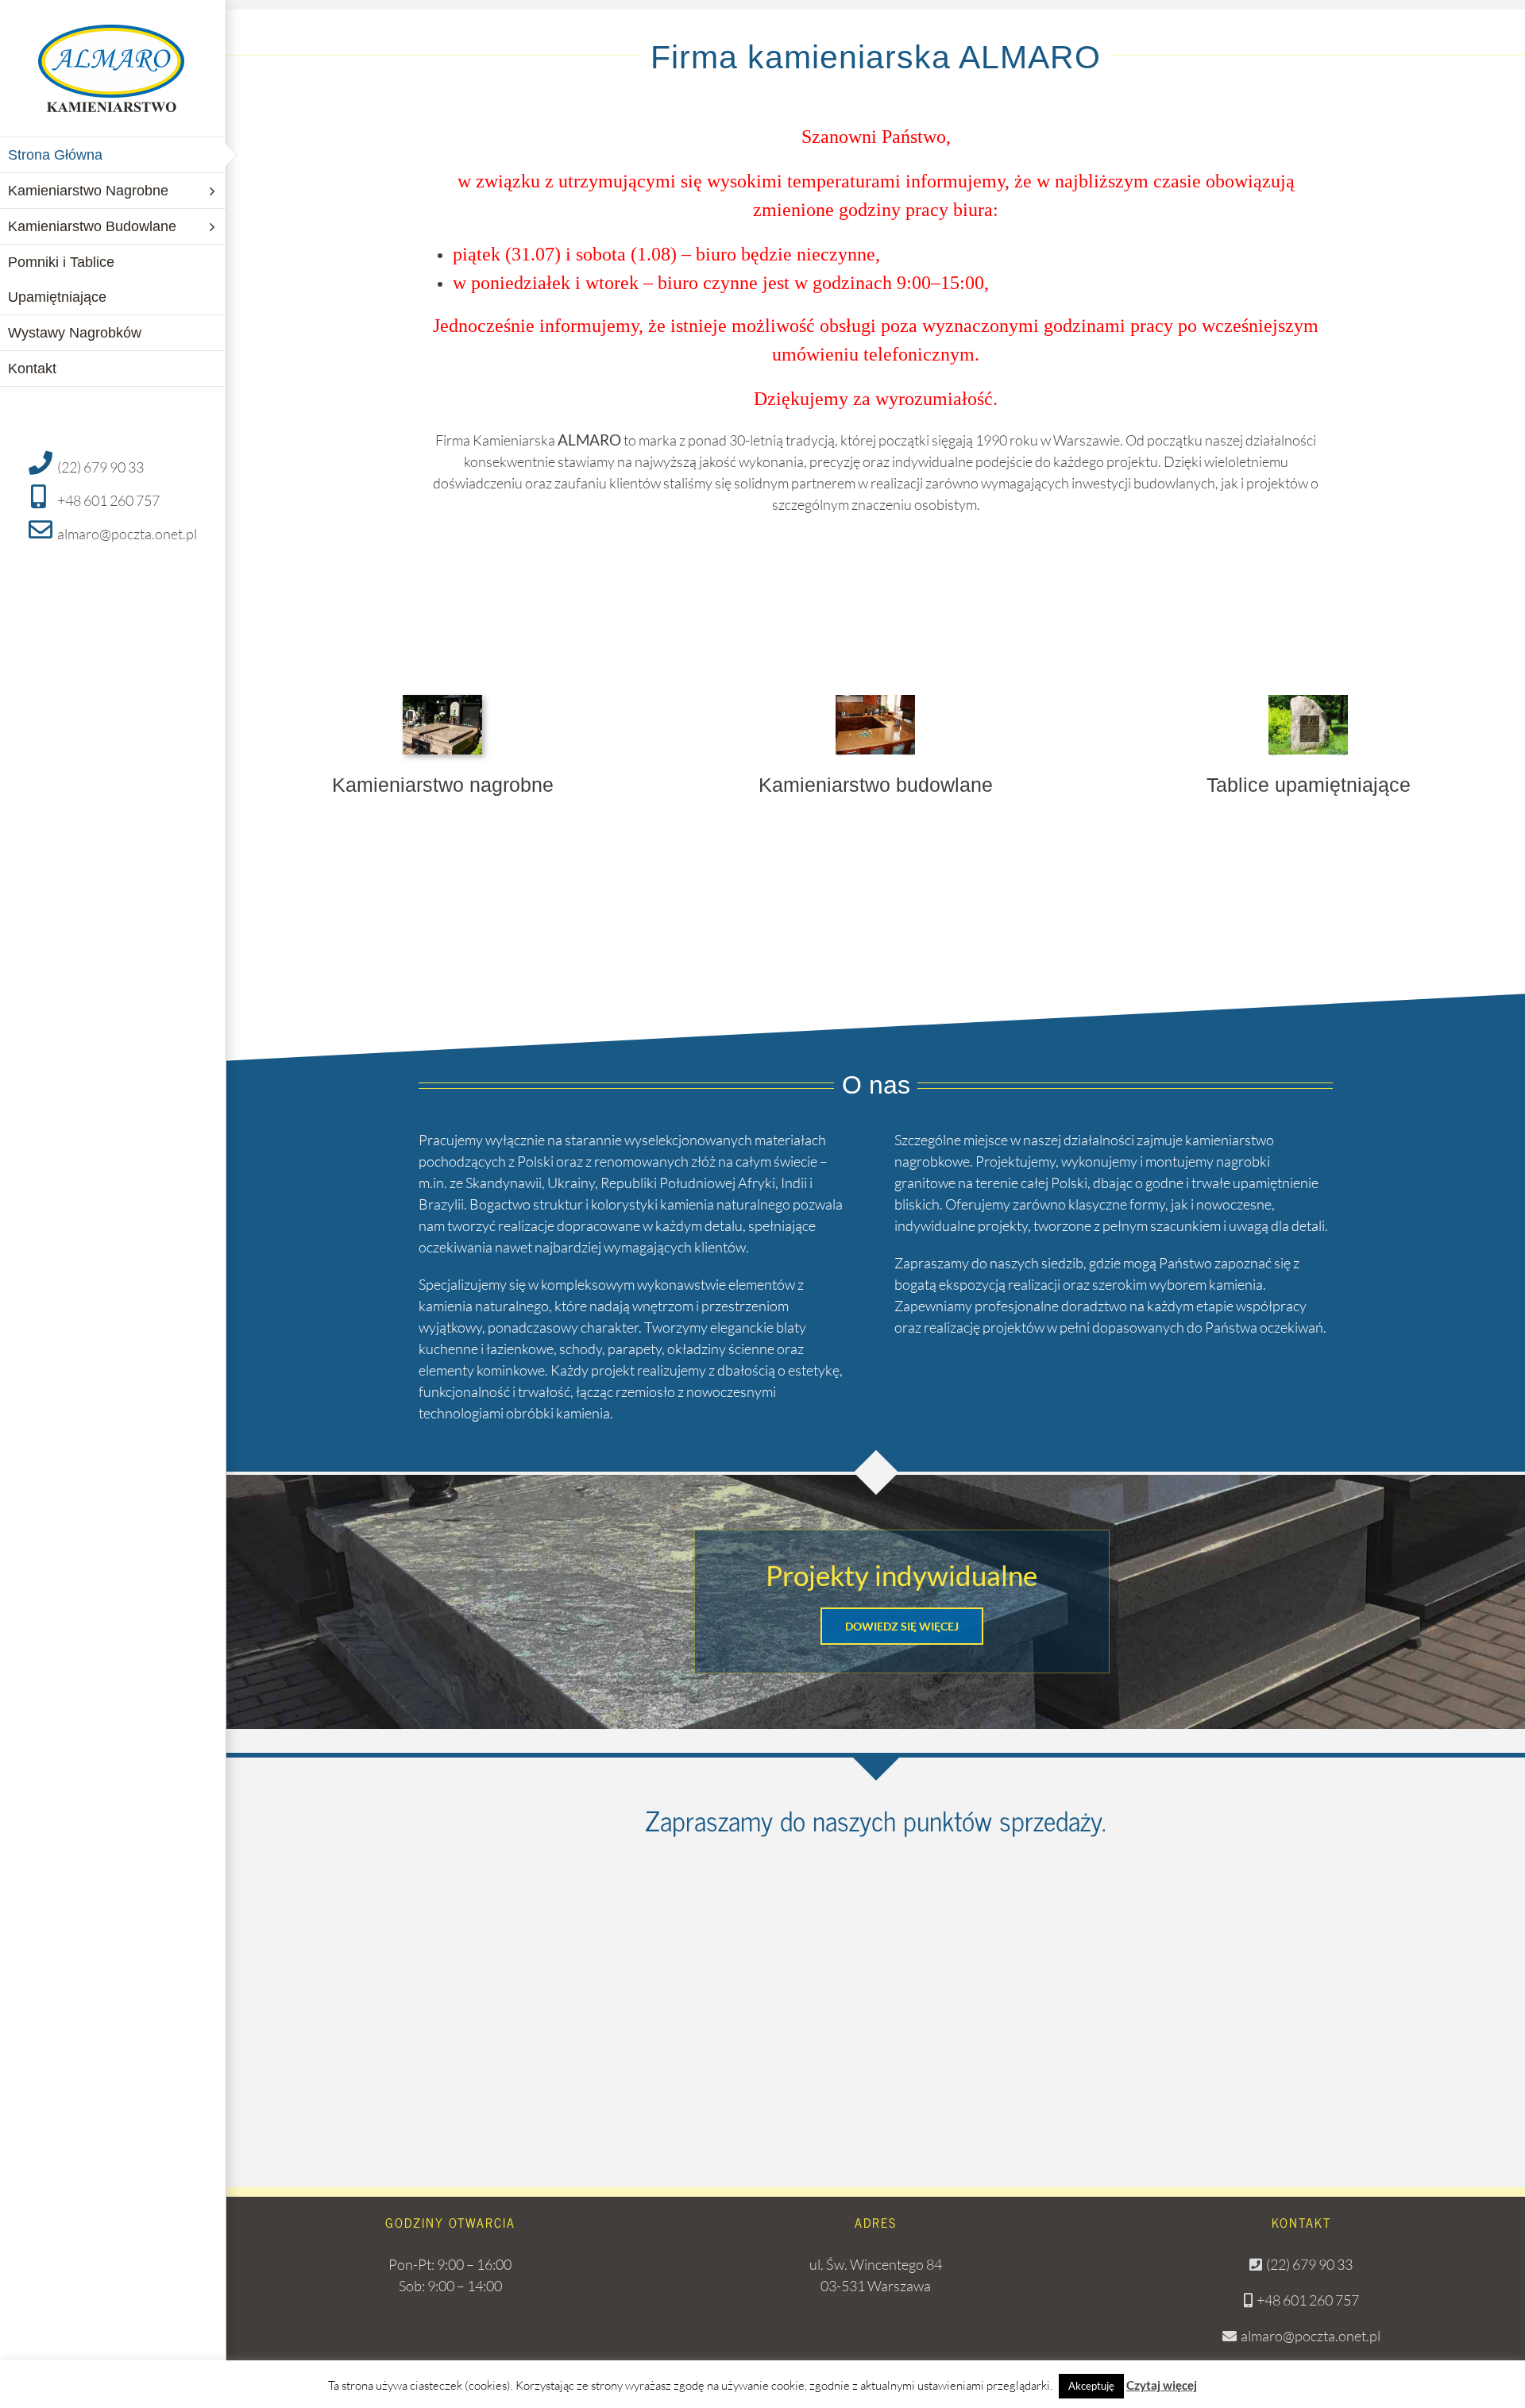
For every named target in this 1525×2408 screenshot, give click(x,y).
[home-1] (442, 702)
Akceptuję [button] (1091, 2386)
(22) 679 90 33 (100, 467)
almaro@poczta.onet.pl (127, 534)
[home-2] (875, 702)
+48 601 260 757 (108, 500)
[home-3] (1308, 702)
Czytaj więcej (1162, 2385)
